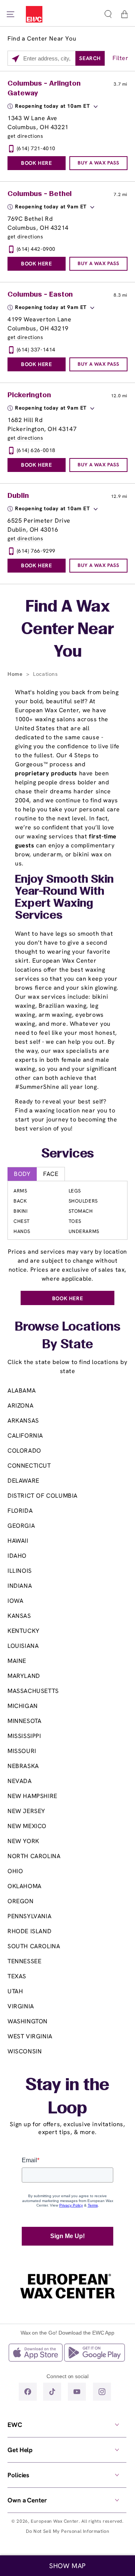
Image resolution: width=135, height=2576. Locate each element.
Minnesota (24, 1721)
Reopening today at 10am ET (52, 106)
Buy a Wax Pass (98, 163)
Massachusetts (33, 1691)
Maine (17, 1661)
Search (90, 58)
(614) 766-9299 (36, 551)
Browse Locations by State (67, 1336)
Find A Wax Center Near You (68, 630)
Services (68, 1154)
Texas (17, 1976)
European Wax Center (55, 2521)
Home (16, 674)
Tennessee (24, 1961)
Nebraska (23, 1766)
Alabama (22, 1390)
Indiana (20, 1586)
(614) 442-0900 (36, 249)
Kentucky (24, 1631)
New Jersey (26, 1811)
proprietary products (46, 773)
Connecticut (29, 1466)
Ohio (15, 1871)
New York (23, 1841)
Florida (20, 1511)
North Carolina (34, 1856)
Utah (15, 1991)
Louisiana (23, 1646)
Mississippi (24, 1736)
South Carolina (34, 1946)
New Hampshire (32, 1796)
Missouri (22, 1751)
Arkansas (23, 1421)
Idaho (17, 1556)
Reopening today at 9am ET (51, 207)
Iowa (15, 1601)
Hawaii (18, 1541)
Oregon (21, 1901)
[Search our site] (108, 14)
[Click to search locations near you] (16, 59)
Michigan (23, 1706)
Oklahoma (25, 1886)
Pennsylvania (29, 1916)
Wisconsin (25, 2051)
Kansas (19, 1616)
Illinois (20, 1571)
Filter (121, 58)
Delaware (23, 1481)
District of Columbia (43, 1496)
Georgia (21, 1526)
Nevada (20, 1781)
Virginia (21, 2006)
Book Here (36, 163)
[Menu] (10, 14)
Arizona (20, 1406)
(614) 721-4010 (36, 148)
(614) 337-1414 (36, 350)
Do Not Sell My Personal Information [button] (68, 2531)
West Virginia (30, 2036)
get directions (25, 136)
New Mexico (27, 1826)
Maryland (24, 1676)
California (25, 1436)
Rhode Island (29, 1931)
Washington (28, 2021)
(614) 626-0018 (36, 450)
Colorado (24, 1451)
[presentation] (67, 2425)
